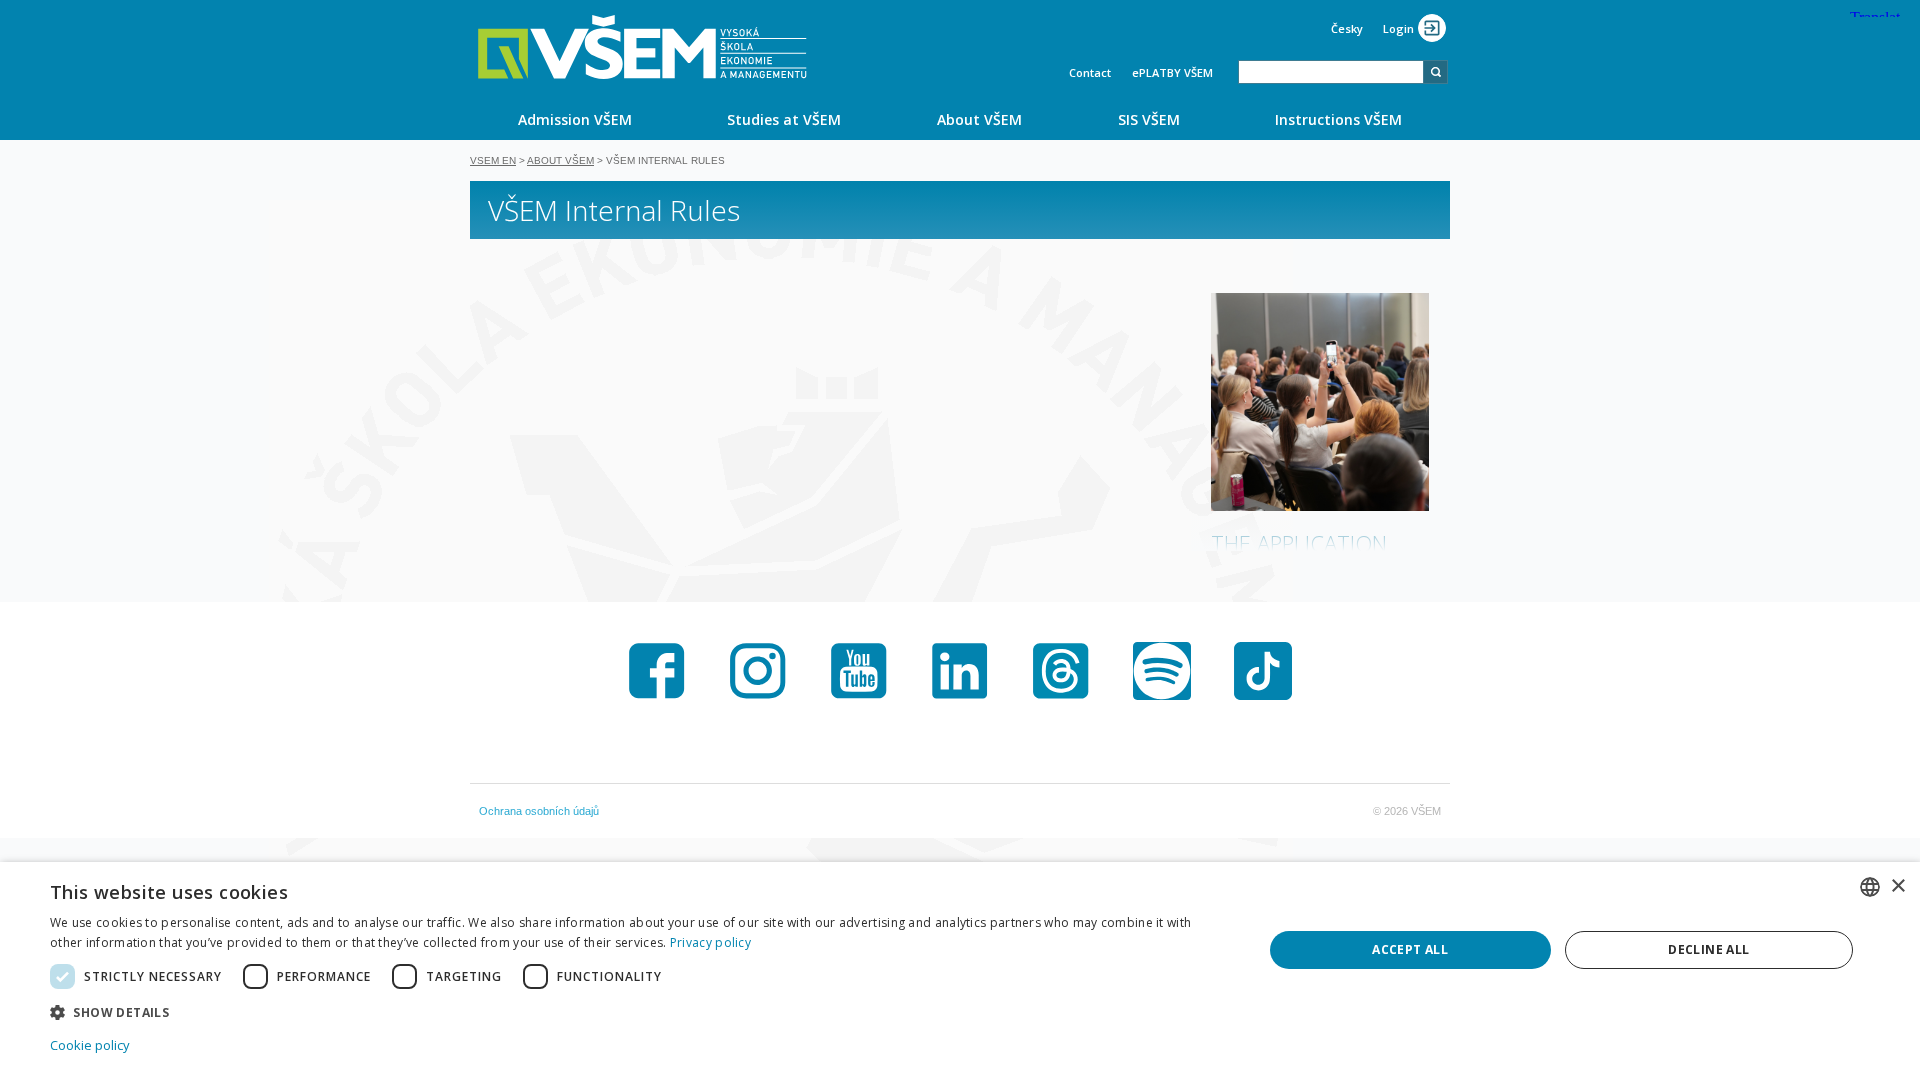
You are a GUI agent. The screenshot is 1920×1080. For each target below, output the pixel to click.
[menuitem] (575, 119)
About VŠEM (979, 119)
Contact (1090, 72)
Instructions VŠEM (1338, 119)
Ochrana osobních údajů (539, 811)
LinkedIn (960, 671)
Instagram (758, 671)
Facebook (657, 671)
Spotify (1162, 671)
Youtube (859, 671)
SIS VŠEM (1149, 119)
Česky (1347, 28)
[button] (638, 1011)
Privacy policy (710, 942)
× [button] (1897, 886)
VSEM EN (493, 160)
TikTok (1263, 671)
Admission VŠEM (575, 119)
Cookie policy (90, 1045)
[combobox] (1331, 72)
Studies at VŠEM (784, 119)
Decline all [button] (1708, 949)
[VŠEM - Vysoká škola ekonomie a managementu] (642, 47)
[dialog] (960, 971)
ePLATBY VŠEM (1172, 72)
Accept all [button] (1410, 949)
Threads (1061, 671)
